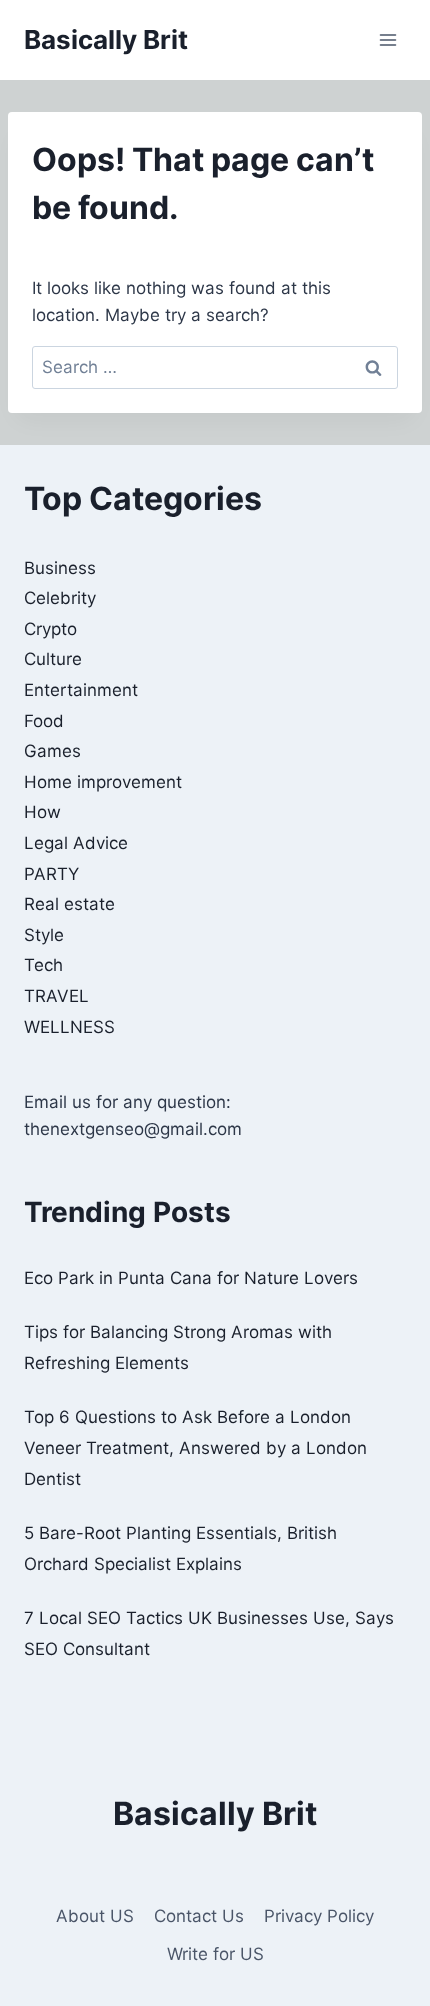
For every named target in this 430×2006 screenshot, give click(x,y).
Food (44, 721)
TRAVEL (56, 996)
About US (95, 1916)
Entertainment (81, 690)
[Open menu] (387, 39)
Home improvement (103, 782)
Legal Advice (76, 843)
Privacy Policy (319, 1916)
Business (60, 568)
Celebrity (60, 598)
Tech (43, 965)
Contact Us (199, 1916)
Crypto (50, 629)
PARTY (51, 874)
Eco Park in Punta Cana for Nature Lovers (191, 1278)
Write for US (215, 1954)
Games (52, 751)
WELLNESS (69, 1027)
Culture (53, 659)
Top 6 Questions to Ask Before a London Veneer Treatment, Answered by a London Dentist (195, 1447)
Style (44, 935)
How (42, 812)
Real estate (69, 904)
